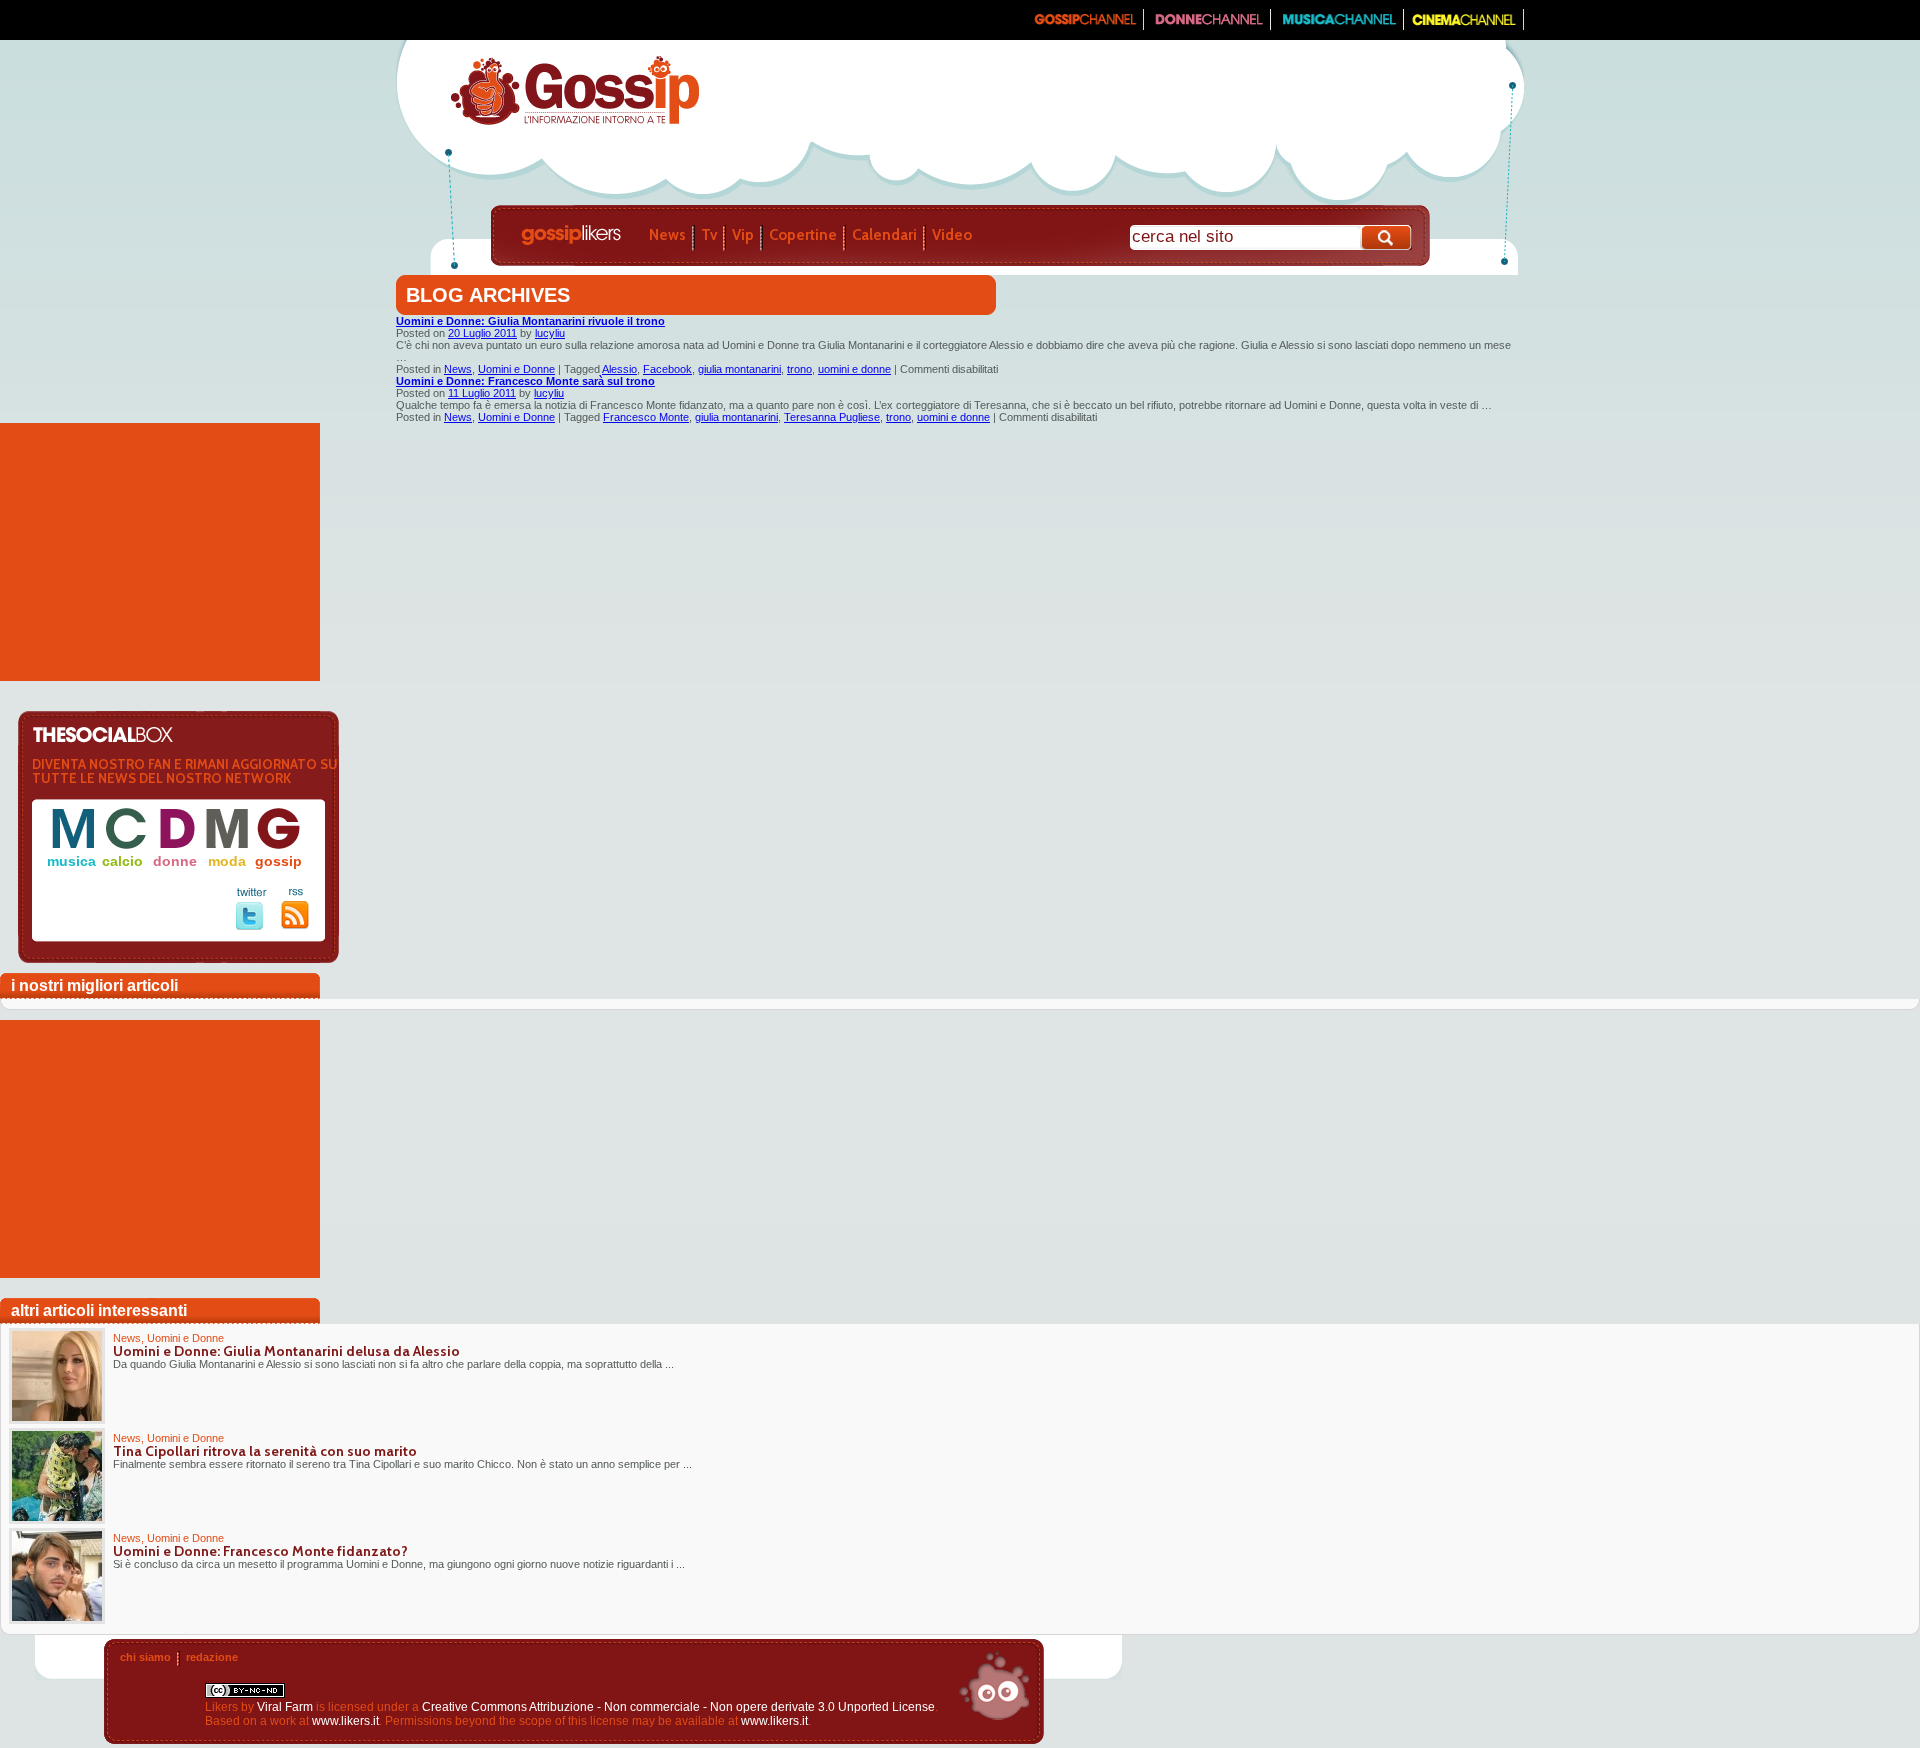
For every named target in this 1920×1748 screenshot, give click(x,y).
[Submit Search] (1387, 237)
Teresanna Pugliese (832, 417)
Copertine (803, 235)
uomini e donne (854, 369)
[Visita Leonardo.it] (457, 20)
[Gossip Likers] (574, 123)
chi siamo (145, 1657)
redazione (212, 1657)
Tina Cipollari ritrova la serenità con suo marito (265, 1451)
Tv (709, 235)
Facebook (667, 369)
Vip (743, 235)
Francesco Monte (646, 417)
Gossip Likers (571, 235)
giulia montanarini (739, 369)
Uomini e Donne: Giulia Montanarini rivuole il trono (530, 321)
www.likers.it (345, 1721)
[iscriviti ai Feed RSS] (295, 925)
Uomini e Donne (516, 369)
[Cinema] (1464, 26)
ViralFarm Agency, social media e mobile (994, 1686)
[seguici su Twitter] (251, 926)
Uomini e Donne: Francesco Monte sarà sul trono (525, 381)
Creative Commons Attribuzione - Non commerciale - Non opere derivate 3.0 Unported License (678, 1707)
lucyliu (550, 333)
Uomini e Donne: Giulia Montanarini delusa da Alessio (286, 1351)
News (667, 235)
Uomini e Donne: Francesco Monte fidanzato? (260, 1551)
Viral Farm (285, 1707)
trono (799, 369)
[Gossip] (1084, 26)
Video (952, 235)
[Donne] (1207, 26)
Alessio (619, 369)
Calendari (884, 235)
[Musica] (1337, 26)
